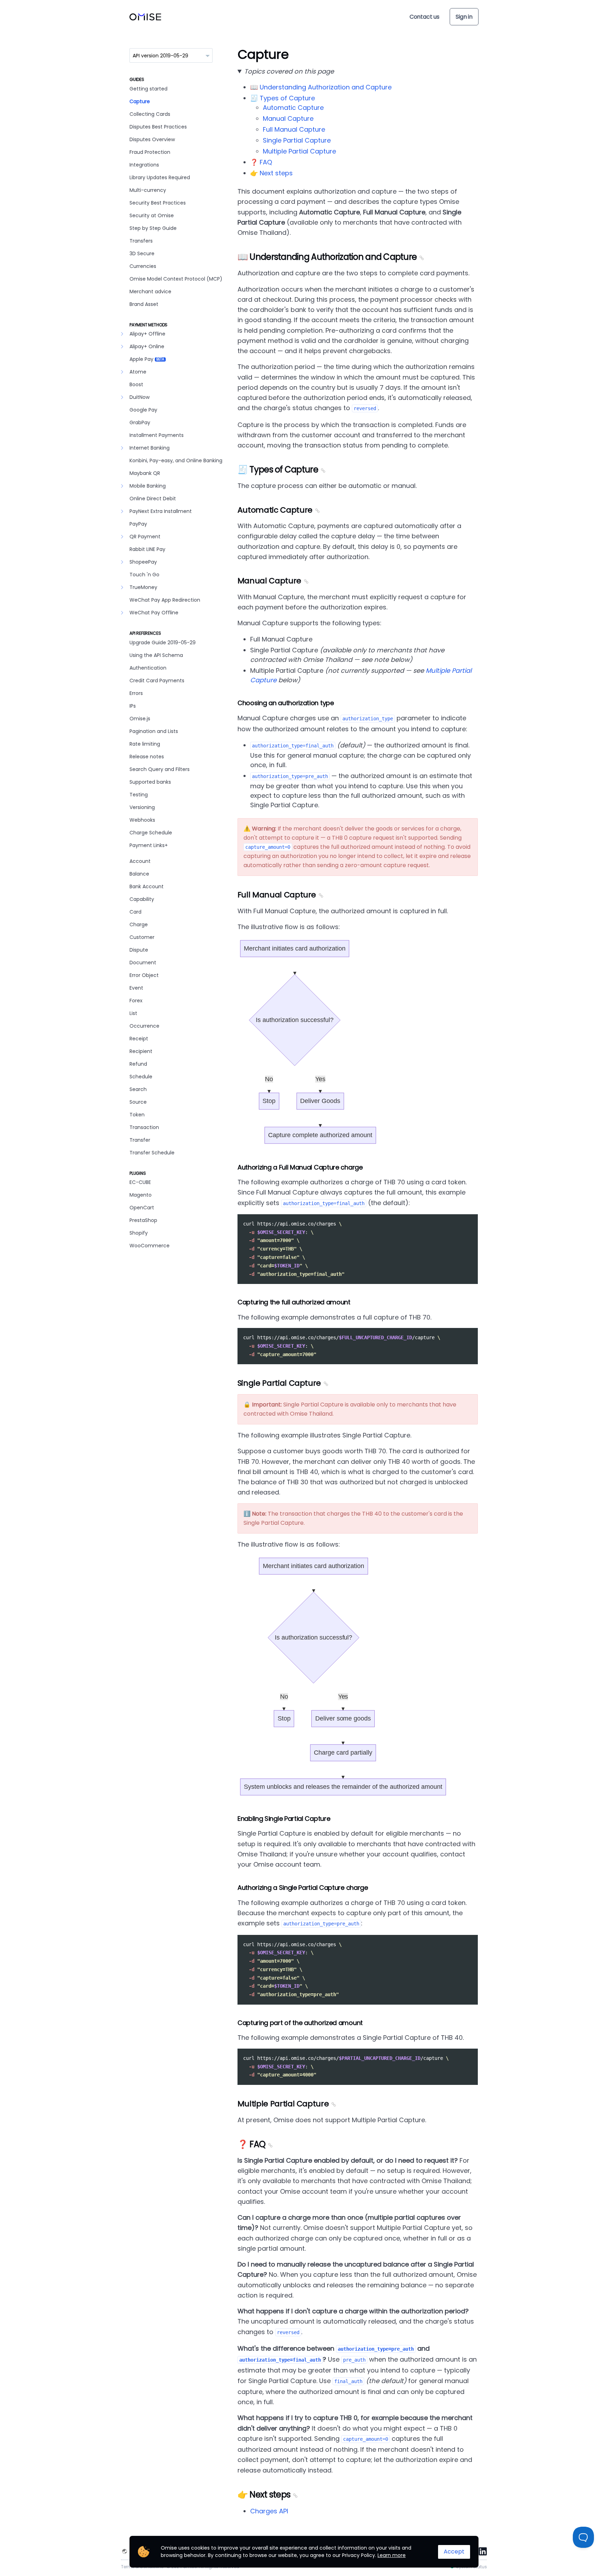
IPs (133, 706)
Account (140, 861)
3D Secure (142, 253)
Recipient (141, 1051)
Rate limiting (145, 744)
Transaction (144, 1127)
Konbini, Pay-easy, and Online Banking (176, 460)
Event (136, 988)
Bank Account (147, 886)
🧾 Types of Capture (283, 98)
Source (138, 1102)
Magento (141, 1195)
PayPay (138, 524)
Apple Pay (147, 359)
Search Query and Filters (160, 769)
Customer (142, 937)
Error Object (144, 975)
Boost (136, 384)
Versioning (142, 807)
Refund (138, 1064)
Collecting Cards (150, 114)
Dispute (139, 950)
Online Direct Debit (153, 499)
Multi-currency (148, 190)
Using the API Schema (156, 655)
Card (135, 912)
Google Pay (143, 410)
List (133, 1013)
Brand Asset (144, 304)
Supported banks (150, 782)
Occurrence (144, 1026)
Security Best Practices (158, 203)
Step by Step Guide (153, 228)
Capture (140, 101)
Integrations (144, 165)
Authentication (148, 668)
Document (143, 963)
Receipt (139, 1039)
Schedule (141, 1077)
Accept (454, 2552)
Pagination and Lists (154, 731)
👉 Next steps (271, 173)
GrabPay (140, 422)
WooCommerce (150, 1246)
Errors (136, 693)
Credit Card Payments (157, 681)
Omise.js (140, 719)
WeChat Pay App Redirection (165, 600)
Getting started (148, 89)
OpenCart (142, 1208)
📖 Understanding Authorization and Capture (321, 87)
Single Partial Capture (297, 140)
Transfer (140, 1140)
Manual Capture (288, 118)
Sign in (464, 17)
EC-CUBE (140, 1182)
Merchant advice (150, 292)
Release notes (147, 757)
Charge (139, 925)
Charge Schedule (151, 833)
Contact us (425, 17)
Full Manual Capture (294, 129)
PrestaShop (143, 1220)
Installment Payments (157, 435)
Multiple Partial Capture (299, 151)
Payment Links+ (149, 845)
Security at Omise (152, 215)
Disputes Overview (152, 139)
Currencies (143, 266)
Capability (142, 899)
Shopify (139, 1233)
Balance (139, 874)
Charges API (269, 2511)
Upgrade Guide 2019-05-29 (163, 643)
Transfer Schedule (152, 1153)
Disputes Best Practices (158, 127)
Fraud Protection (150, 152)
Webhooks (142, 820)
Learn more (392, 2555)
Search (138, 1089)
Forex (136, 1001)
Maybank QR (145, 473)
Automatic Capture (293, 108)
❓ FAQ (261, 162)
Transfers (141, 241)
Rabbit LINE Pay (147, 549)
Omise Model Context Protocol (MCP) (176, 279)
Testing (139, 795)
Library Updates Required (160, 177)
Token (137, 1115)
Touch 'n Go (144, 575)
